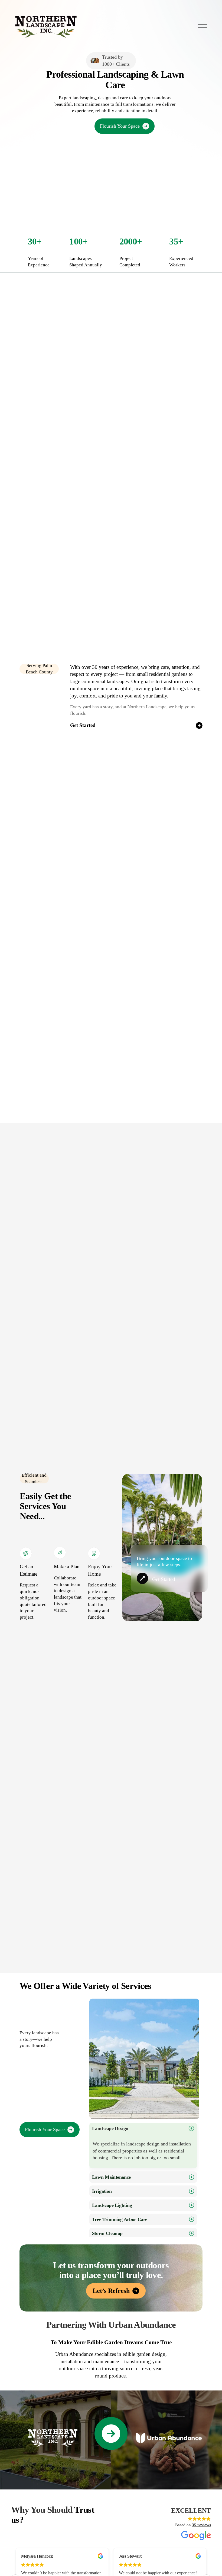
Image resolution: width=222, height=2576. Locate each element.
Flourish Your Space (120, 126)
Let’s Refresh (111, 2291)
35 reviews (201, 2525)
